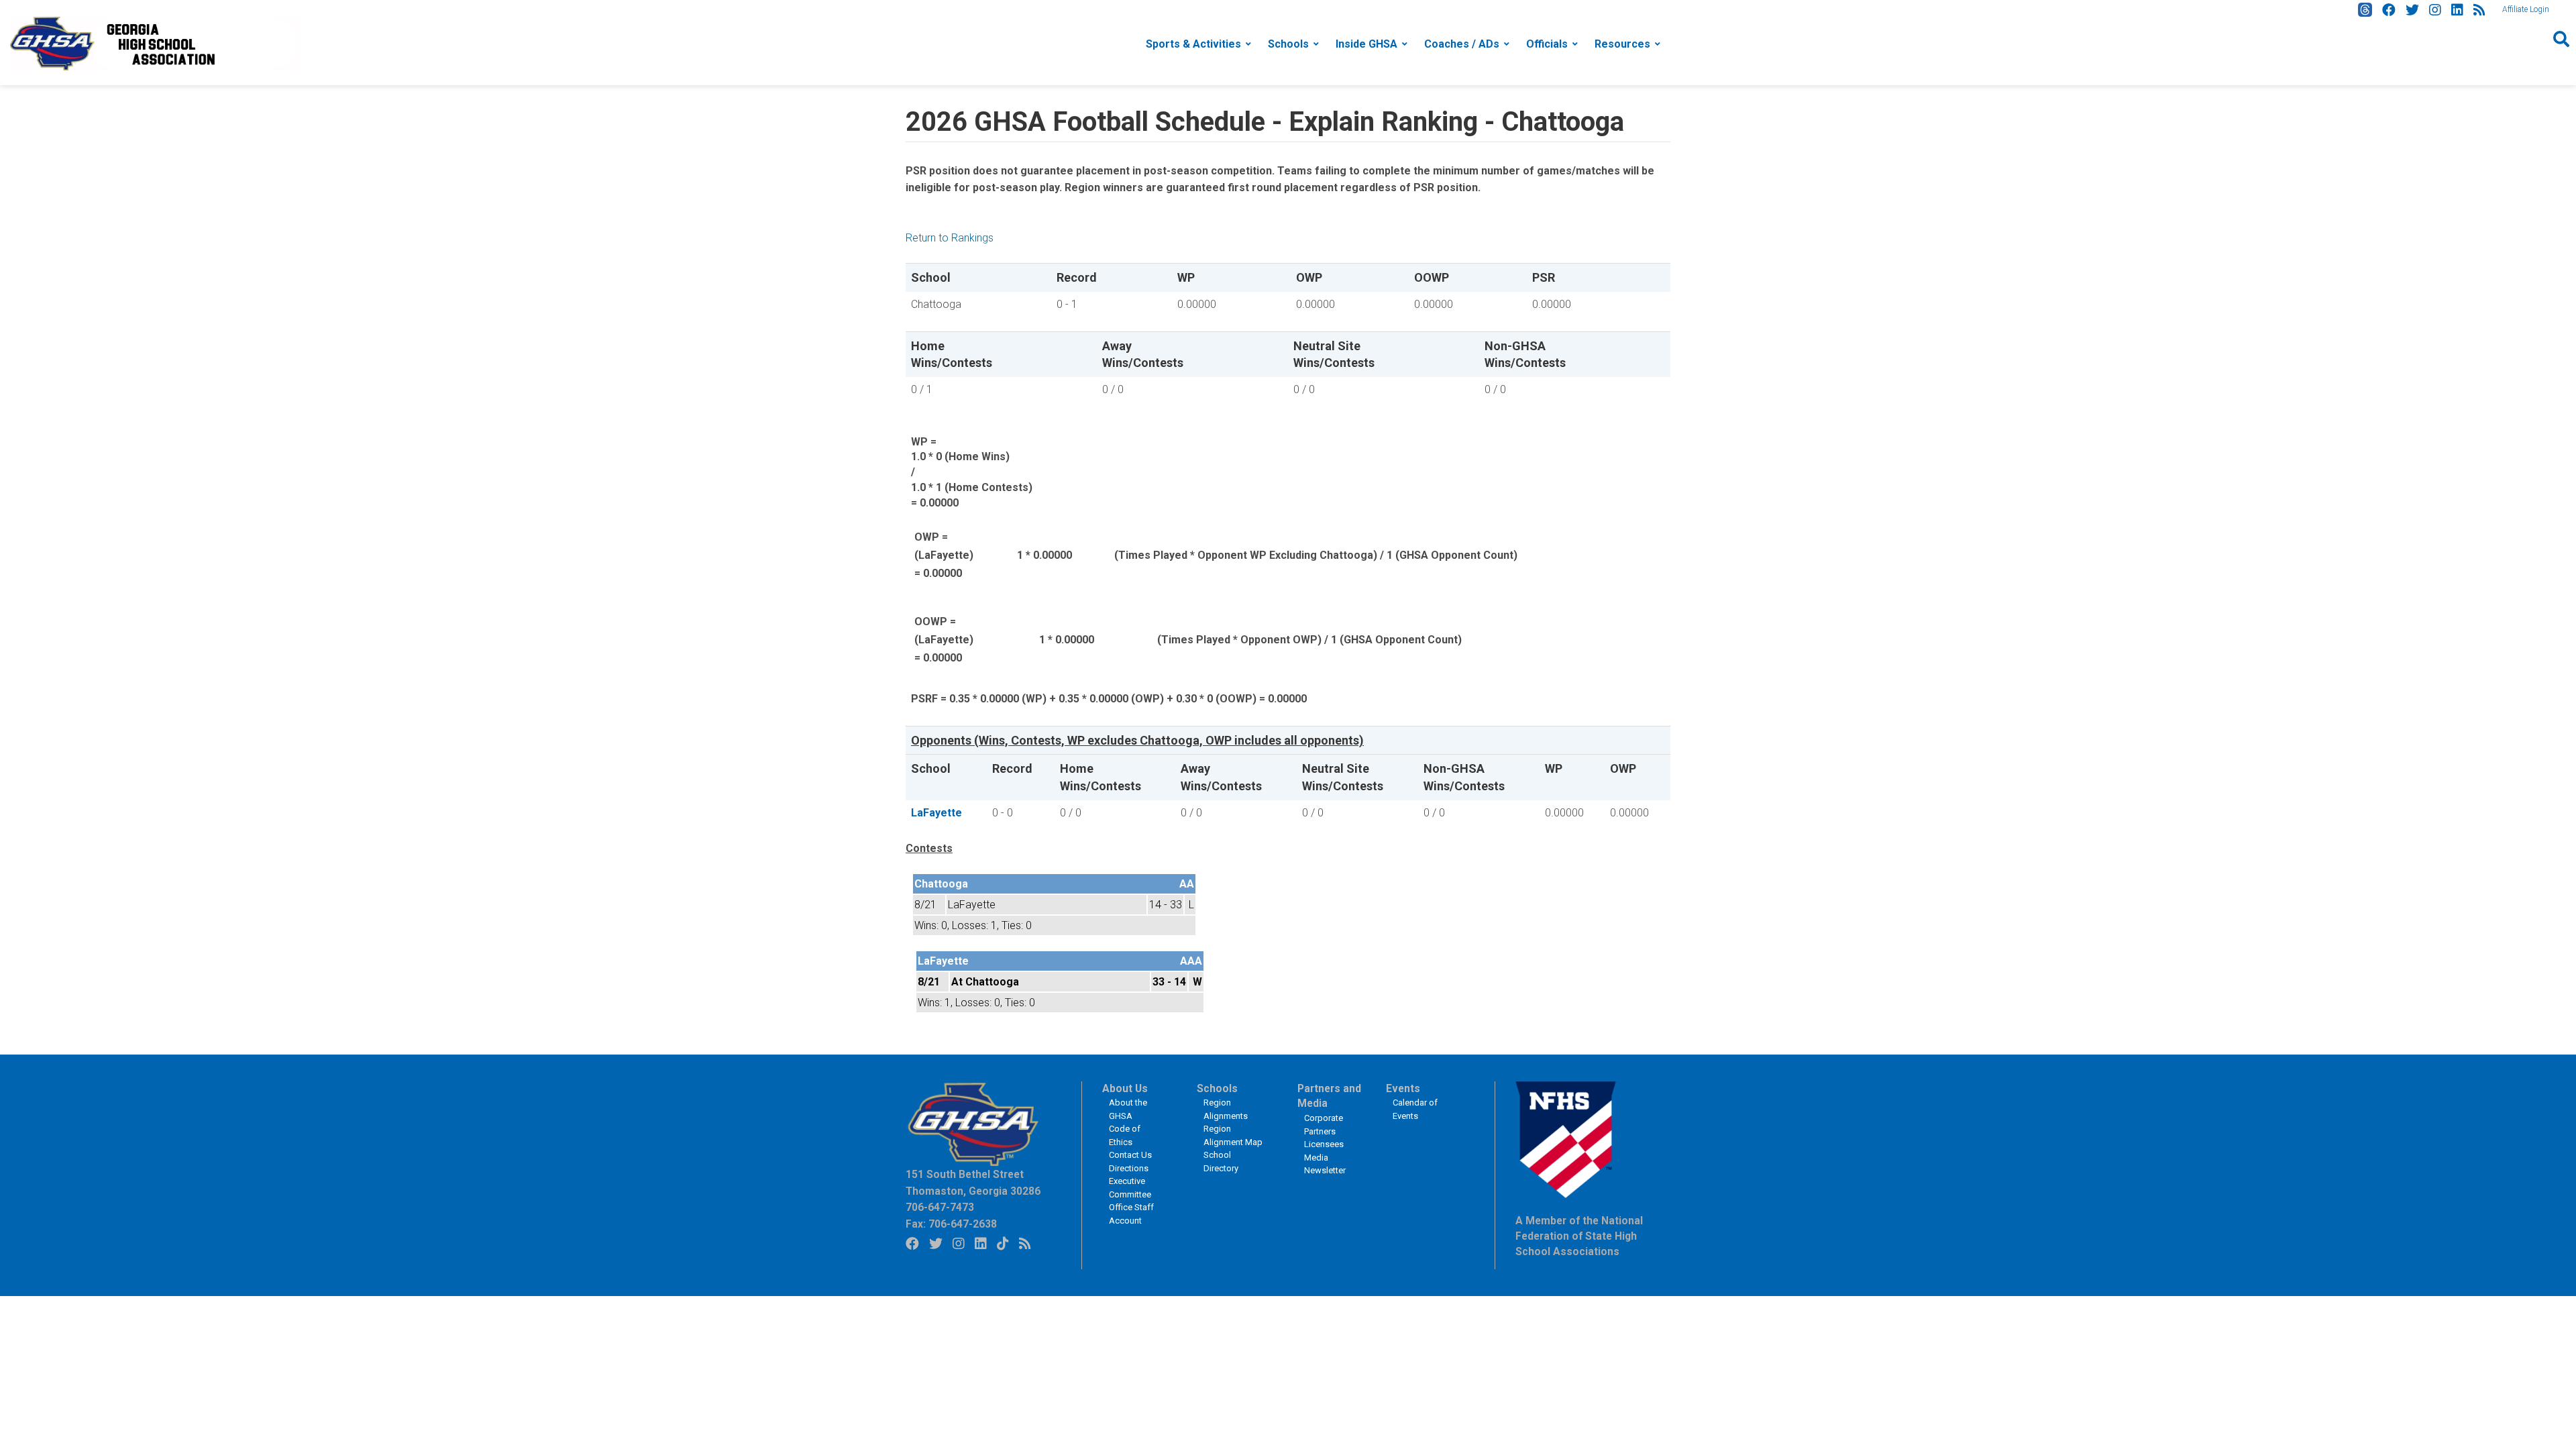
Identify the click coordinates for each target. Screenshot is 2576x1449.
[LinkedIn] (2457, 10)
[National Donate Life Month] (155, 43)
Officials (1547, 44)
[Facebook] (2389, 10)
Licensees (1324, 1144)
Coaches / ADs (1462, 44)
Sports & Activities (1193, 44)
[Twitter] (2412, 10)
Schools (1288, 44)
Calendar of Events (1415, 1109)
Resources (1622, 44)
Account (1125, 1221)
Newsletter (1325, 1170)
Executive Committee (1130, 1188)
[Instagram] (2435, 10)
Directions (1129, 1168)
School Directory (1221, 1162)
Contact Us (1130, 1155)
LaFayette (936, 813)
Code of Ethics (1125, 1135)
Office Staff (1131, 1207)
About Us (1125, 1089)
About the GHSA (1128, 1109)
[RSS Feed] (2479, 10)
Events (1403, 1089)
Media (1316, 1158)
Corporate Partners (1324, 1125)
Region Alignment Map (1233, 1135)
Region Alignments (1226, 1109)
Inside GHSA (1366, 44)
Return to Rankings (950, 238)
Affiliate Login (2526, 9)
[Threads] (2365, 10)
